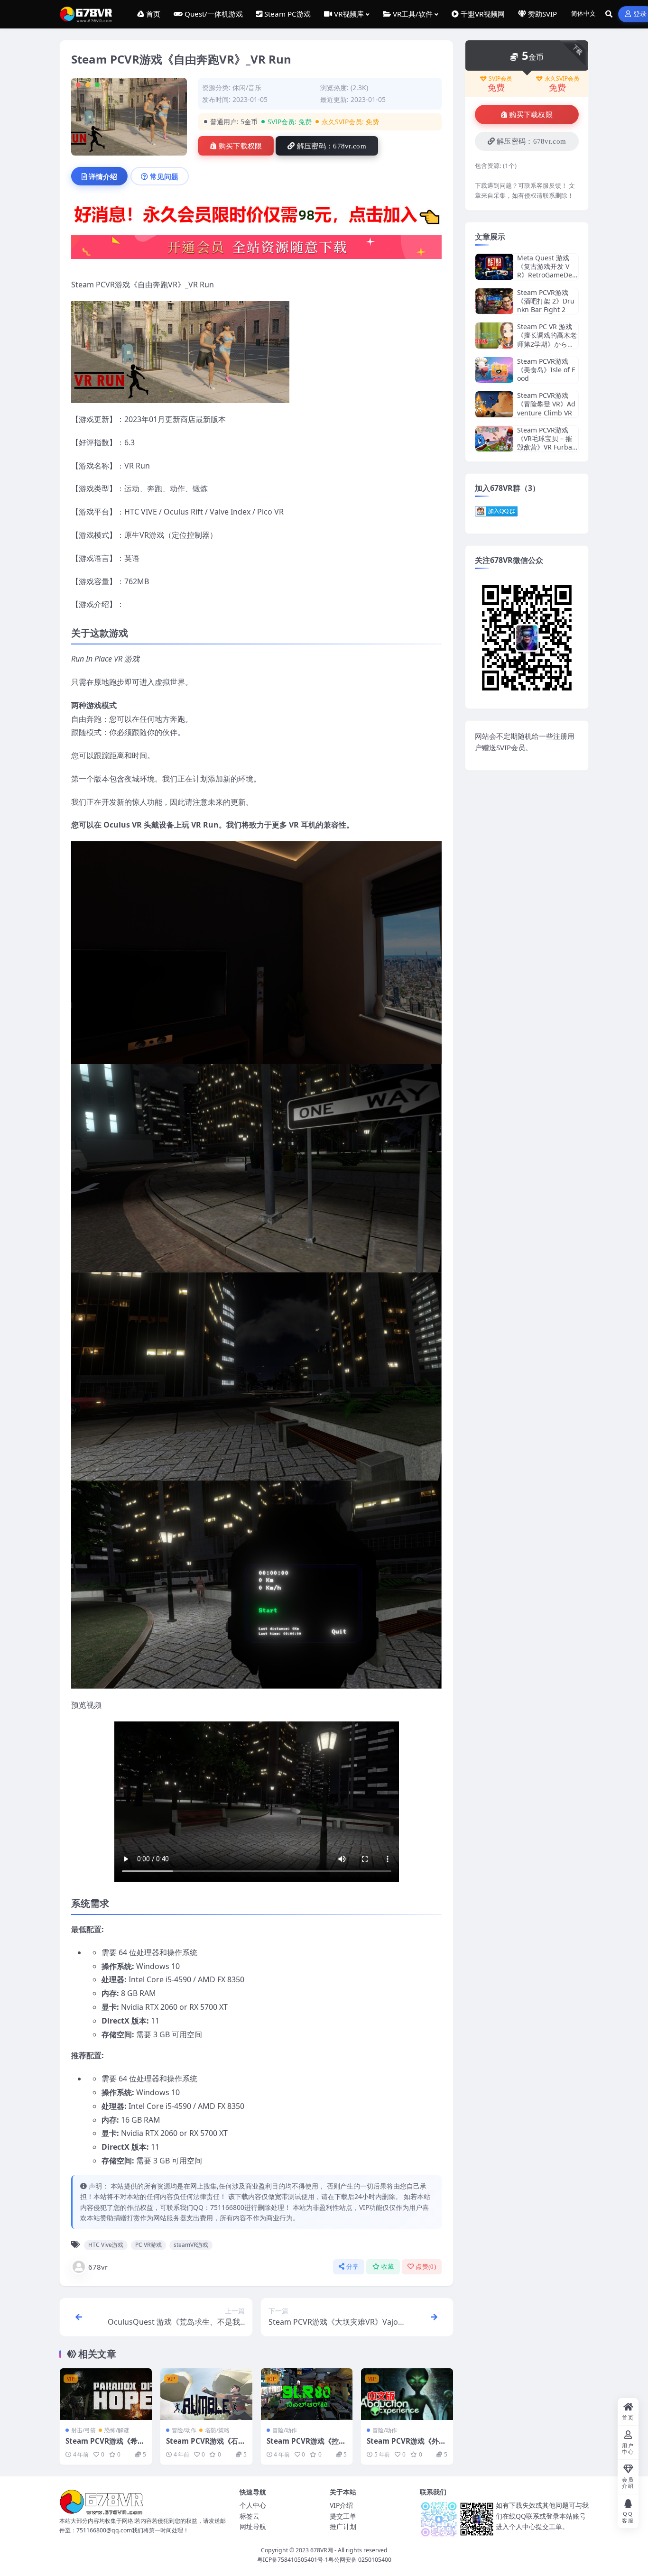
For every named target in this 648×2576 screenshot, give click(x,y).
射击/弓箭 (83, 2430)
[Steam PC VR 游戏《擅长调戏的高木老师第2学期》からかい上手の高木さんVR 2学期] (494, 336)
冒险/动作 (184, 2430)
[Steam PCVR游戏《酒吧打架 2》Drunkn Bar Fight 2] (494, 301)
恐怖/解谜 (117, 2430)
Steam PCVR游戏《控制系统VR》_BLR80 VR (306, 2446)
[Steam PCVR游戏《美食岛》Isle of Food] (494, 370)
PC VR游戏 (148, 2245)
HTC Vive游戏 (106, 2245)
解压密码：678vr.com (332, 146)
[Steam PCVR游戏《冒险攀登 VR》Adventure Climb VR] (494, 404)
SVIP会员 (500, 79)
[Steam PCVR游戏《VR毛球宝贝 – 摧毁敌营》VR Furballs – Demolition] (494, 439)
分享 (353, 2267)
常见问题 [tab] (164, 176)
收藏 (388, 2267)
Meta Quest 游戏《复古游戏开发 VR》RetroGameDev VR (546, 271)
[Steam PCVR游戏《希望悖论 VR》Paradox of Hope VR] (106, 2394)
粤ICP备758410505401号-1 (293, 2560)
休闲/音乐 (247, 87)
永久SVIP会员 (562, 79)
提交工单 (343, 2516)
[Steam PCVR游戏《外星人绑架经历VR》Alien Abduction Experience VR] (407, 2394)
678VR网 (322, 2550)
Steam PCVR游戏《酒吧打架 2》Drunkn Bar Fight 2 (546, 301)
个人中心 (253, 2505)
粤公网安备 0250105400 (360, 2560)
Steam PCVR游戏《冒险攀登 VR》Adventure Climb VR (546, 404)
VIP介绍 (341, 2505)
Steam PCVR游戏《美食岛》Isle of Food (546, 370)
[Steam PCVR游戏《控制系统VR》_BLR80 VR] (307, 2394)
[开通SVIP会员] (256, 250)
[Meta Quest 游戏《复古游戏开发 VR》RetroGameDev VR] (494, 267)
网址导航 (253, 2526)
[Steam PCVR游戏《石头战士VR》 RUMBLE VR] (206, 2394)
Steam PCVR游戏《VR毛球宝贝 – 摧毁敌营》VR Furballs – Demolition (546, 443)
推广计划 (343, 2526)
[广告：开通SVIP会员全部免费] (256, 217)
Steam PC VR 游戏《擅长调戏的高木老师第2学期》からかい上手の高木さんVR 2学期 (548, 344)
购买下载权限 (241, 146)
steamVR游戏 (191, 2245)
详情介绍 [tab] (103, 176)
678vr (98, 2267)
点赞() (426, 2267)
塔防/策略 (217, 2430)
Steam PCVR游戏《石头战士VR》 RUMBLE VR (206, 2446)
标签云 (250, 2516)
